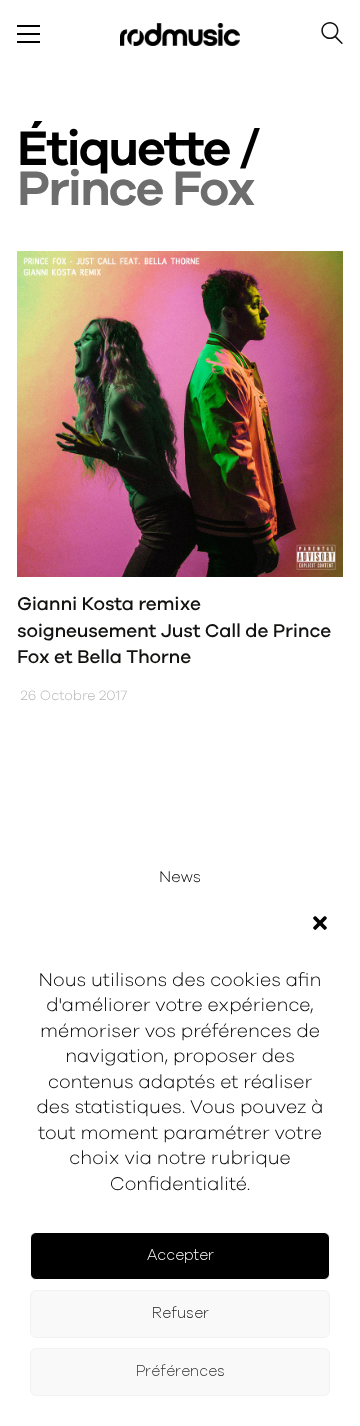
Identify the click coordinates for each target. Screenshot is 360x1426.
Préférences (180, 1371)
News (180, 878)
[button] (320, 923)
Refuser (180, 1313)
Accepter (180, 1255)
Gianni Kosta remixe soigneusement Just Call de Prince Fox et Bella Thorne (174, 631)
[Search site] (332, 36)
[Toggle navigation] (28, 34)
